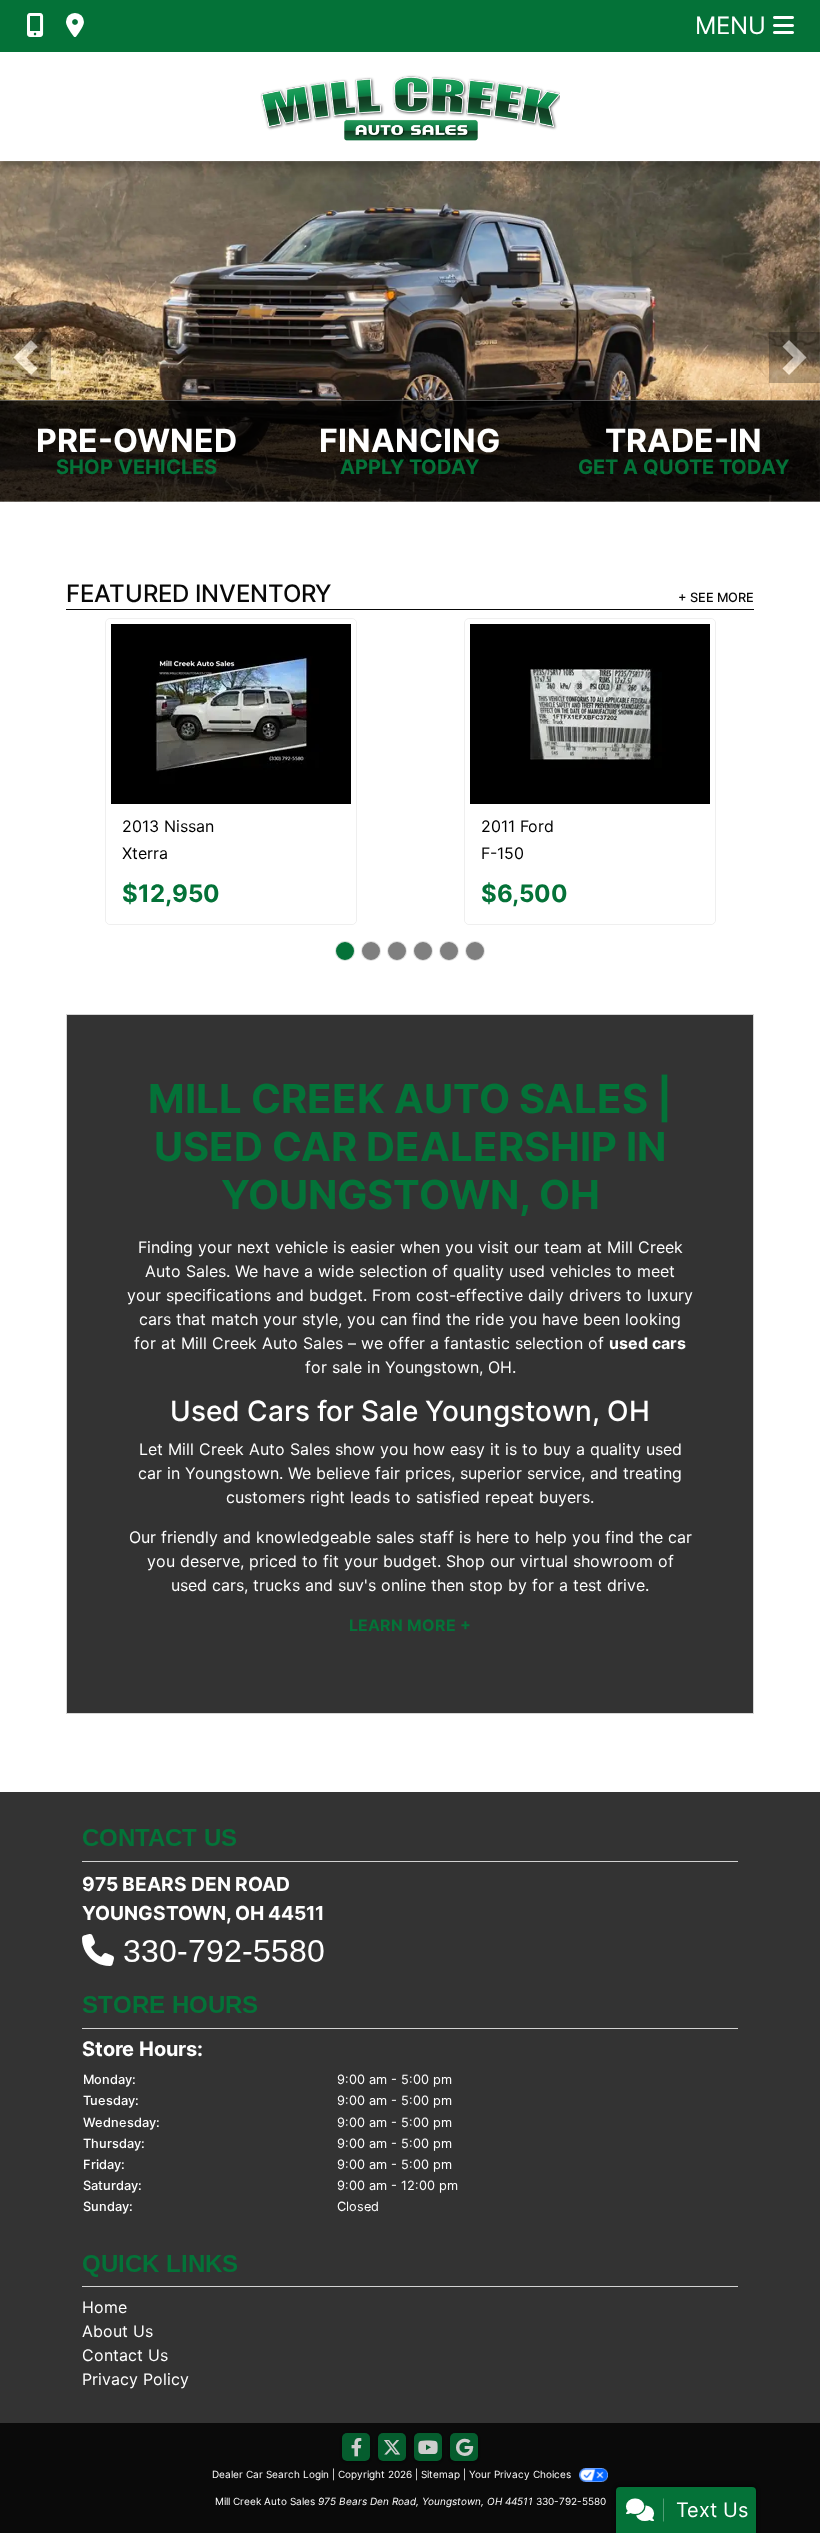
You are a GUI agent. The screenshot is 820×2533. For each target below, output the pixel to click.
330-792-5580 (224, 1873)
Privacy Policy (135, 2301)
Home (104, 2229)
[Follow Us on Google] (464, 2370)
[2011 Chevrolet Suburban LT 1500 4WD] (589, 674)
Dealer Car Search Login (270, 2396)
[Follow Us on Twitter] (392, 2370)
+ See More (716, 597)
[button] (25, 357)
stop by (498, 1506)
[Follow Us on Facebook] (356, 2370)
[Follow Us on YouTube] (428, 2370)
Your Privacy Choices (521, 2396)
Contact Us (125, 2277)
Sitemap (440, 2396)
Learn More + (410, 1546)
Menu (734, 25)
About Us (117, 2253)
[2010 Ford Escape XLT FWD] (230, 665)
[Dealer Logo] (410, 106)
